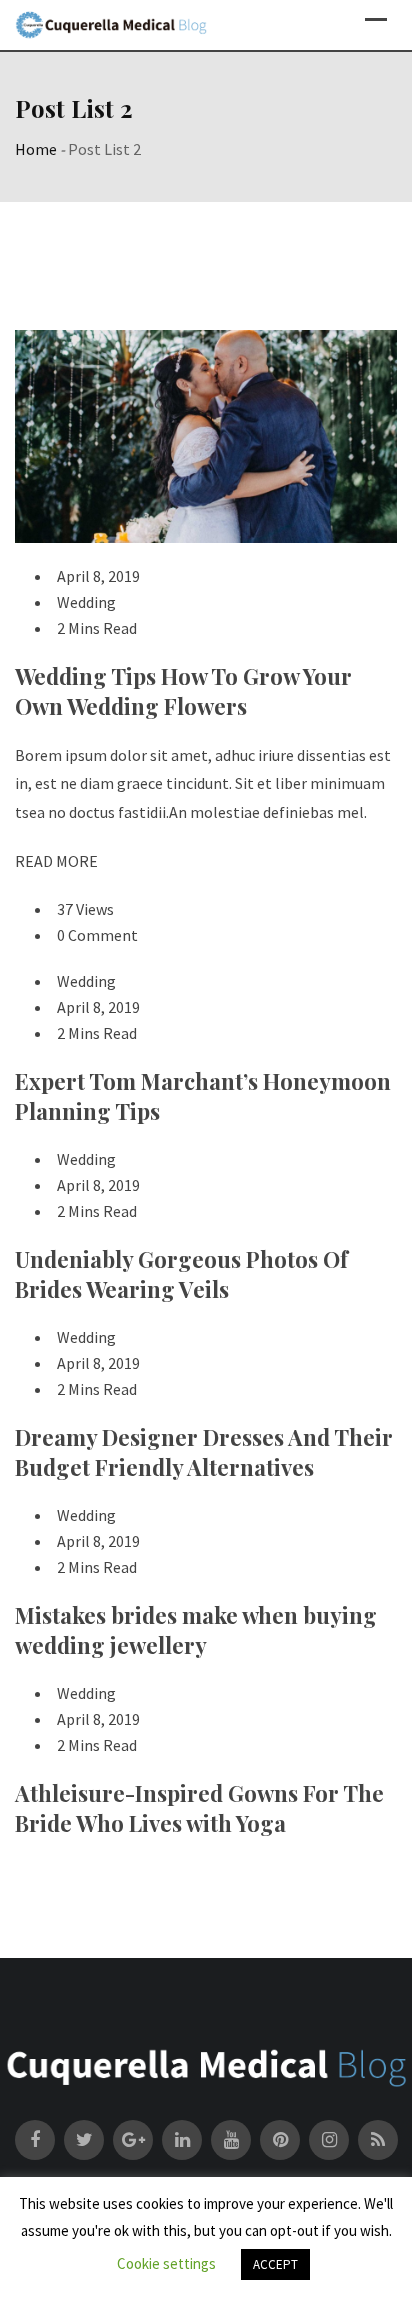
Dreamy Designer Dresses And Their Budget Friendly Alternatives (204, 1452)
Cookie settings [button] (166, 2263)
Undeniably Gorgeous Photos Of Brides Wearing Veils (181, 1274)
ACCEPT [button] (275, 2264)
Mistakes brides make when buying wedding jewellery (196, 1630)
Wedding (86, 602)
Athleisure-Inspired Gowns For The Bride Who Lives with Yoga (199, 1808)
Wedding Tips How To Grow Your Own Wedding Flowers (183, 691)
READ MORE (56, 861)
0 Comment (97, 935)
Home (36, 149)
